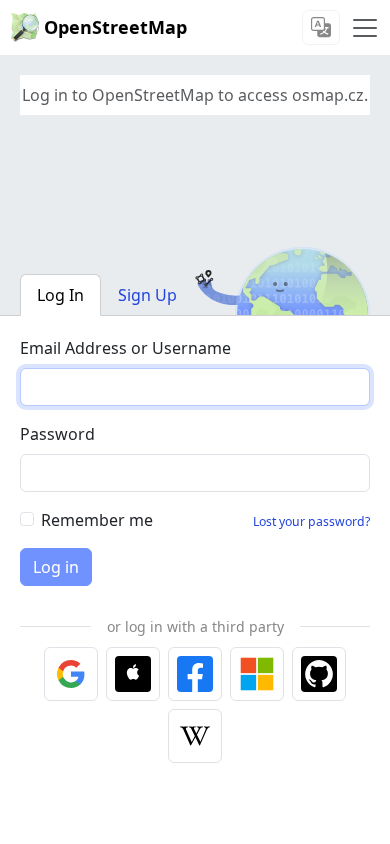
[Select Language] (321, 27)
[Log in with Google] (71, 674)
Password (57, 434)
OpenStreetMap (115, 27)
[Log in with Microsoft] (257, 674)
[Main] (365, 28)
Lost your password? (311, 521)
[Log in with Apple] (133, 674)
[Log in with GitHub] (319, 674)
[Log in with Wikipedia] (195, 736)
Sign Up (147, 295)
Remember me (97, 520)
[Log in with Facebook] (195, 674)
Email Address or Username (125, 348)
